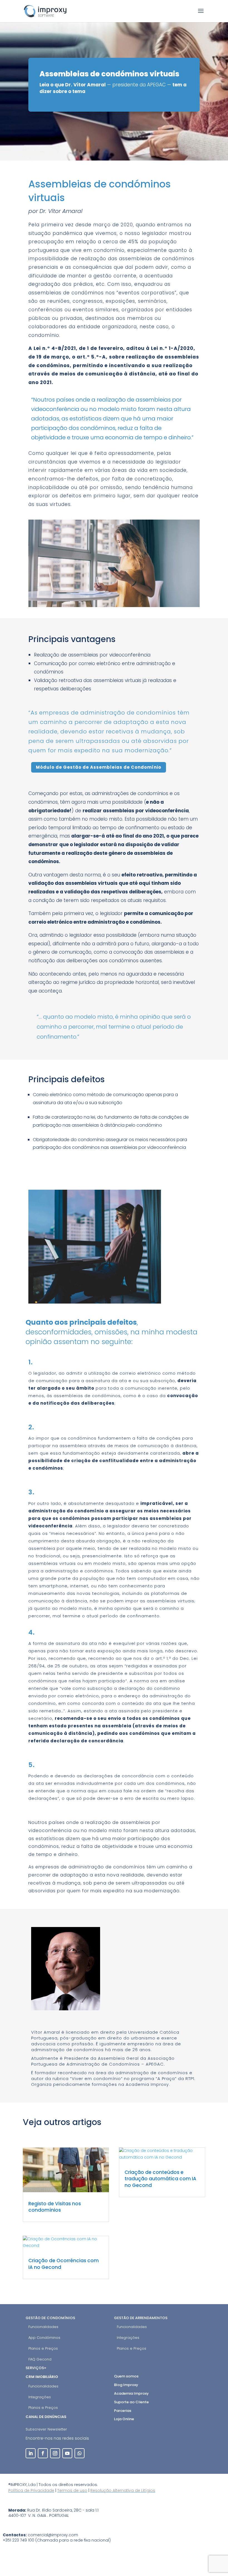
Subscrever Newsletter (46, 2429)
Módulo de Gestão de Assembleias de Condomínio (99, 767)
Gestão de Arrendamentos (141, 2318)
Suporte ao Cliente (131, 2402)
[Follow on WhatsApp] (80, 2453)
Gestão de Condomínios (50, 2318)
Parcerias (123, 2411)
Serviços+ (36, 2368)
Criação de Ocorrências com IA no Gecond (64, 2264)
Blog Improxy (126, 2385)
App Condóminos (44, 2338)
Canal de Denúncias (46, 2417)
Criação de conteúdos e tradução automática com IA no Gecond (160, 2179)
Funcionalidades (43, 2327)
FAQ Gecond (40, 2359)
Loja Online (124, 2419)
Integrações (128, 2338)
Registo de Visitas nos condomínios (55, 2207)
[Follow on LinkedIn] (31, 2453)
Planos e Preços (43, 2348)
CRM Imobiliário (42, 2377)
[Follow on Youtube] (67, 2453)
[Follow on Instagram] (55, 2453)
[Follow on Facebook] (43, 2453)
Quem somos (126, 2376)
